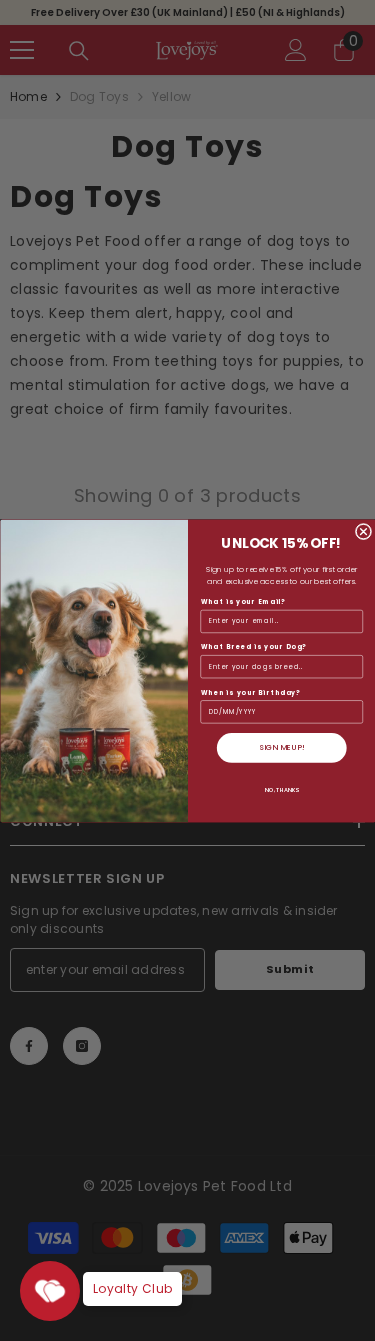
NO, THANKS (281, 789)
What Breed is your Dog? (253, 646)
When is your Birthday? (250, 691)
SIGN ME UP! (281, 747)
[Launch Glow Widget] (50, 1291)
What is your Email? (243, 601)
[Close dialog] (363, 531)
